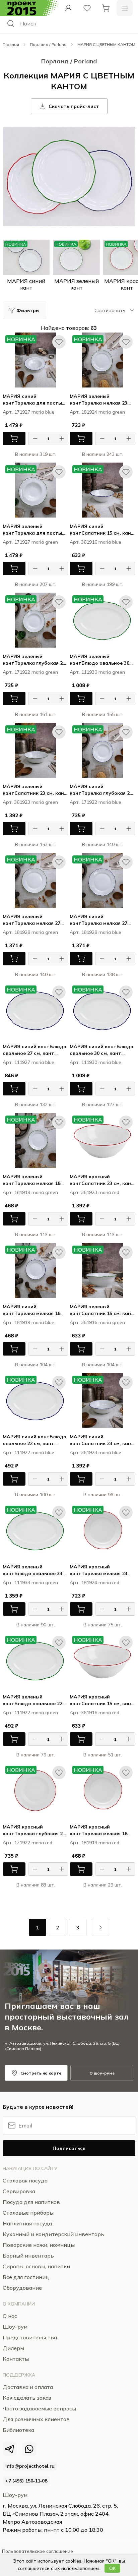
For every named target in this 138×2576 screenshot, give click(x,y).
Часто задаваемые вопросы (39, 2408)
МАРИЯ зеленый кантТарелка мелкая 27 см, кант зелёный (31, 920)
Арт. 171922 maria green (30, 672)
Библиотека (18, 2430)
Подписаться (69, 2148)
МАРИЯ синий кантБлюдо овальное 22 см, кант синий (34, 1440)
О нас (10, 2316)
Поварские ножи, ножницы (39, 2245)
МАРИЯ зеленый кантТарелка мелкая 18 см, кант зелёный (31, 1180)
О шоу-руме (102, 2073)
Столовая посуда (25, 2180)
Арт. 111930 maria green (97, 672)
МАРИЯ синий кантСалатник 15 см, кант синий (102, 530)
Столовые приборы (28, 2213)
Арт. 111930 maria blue (95, 1062)
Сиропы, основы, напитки (36, 2266)
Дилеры (13, 2348)
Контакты (16, 2359)
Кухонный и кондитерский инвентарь (53, 2234)
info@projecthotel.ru (30, 2466)
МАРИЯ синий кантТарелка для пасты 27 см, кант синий (32, 400)
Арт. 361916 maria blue (95, 542)
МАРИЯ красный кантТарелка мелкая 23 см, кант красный (98, 1570)
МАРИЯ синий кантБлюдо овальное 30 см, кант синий (101, 1050)
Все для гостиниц (26, 2277)
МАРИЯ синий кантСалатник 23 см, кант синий (102, 1440)
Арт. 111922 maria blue (28, 1452)
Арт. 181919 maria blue (28, 1322)
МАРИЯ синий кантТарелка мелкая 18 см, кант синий (31, 1310)
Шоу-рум (15, 2495)
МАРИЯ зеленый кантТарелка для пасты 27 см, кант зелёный (32, 530)
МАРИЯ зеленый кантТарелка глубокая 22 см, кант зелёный (34, 660)
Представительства (30, 2337)
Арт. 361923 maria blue (95, 1452)
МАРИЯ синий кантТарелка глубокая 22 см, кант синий (101, 790)
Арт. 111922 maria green (30, 1713)
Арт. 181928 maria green (30, 932)
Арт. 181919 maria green (30, 1192)
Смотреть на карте (41, 2073)
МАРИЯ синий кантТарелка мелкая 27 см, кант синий (98, 920)
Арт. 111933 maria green (30, 1582)
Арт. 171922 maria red (27, 1843)
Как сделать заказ (27, 2398)
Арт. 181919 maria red (94, 1843)
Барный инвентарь (28, 2256)
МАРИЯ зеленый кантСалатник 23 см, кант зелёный (35, 790)
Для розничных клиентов (36, 2419)
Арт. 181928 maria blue (95, 932)
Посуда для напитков (31, 2202)
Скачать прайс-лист (74, 106)
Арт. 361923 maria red (94, 1192)
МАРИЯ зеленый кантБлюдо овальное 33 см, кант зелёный (32, 1570)
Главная (11, 44)
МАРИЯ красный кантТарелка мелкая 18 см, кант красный (98, 1830)
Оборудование (22, 2288)
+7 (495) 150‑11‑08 (26, 2481)
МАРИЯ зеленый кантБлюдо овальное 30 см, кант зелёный (99, 660)
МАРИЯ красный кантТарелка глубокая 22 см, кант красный (34, 1830)
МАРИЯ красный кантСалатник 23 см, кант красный (102, 1180)
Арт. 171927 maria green (30, 542)
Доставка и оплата (28, 2387)
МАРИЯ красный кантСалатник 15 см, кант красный (102, 1700)
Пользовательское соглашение (38, 2551)
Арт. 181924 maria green (97, 412)
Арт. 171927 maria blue (28, 412)
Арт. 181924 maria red (94, 1582)
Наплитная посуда (27, 2223)
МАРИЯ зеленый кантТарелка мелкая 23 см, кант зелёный (98, 400)
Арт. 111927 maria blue (28, 1062)
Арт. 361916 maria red (94, 1713)
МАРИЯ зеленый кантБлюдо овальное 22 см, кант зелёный (32, 1700)
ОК (112, 2568)
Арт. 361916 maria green (97, 1322)
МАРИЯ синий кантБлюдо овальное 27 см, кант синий (34, 1050)
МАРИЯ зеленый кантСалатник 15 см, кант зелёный (102, 1310)
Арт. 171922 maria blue (95, 802)
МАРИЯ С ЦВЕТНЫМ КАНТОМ (106, 44)
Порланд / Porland (48, 44)
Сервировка (19, 2191)
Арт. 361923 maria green (30, 802)
